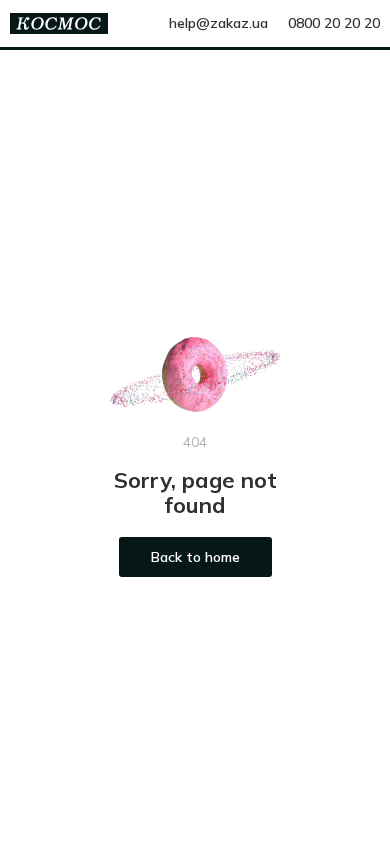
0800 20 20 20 (334, 23)
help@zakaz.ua (218, 23)
